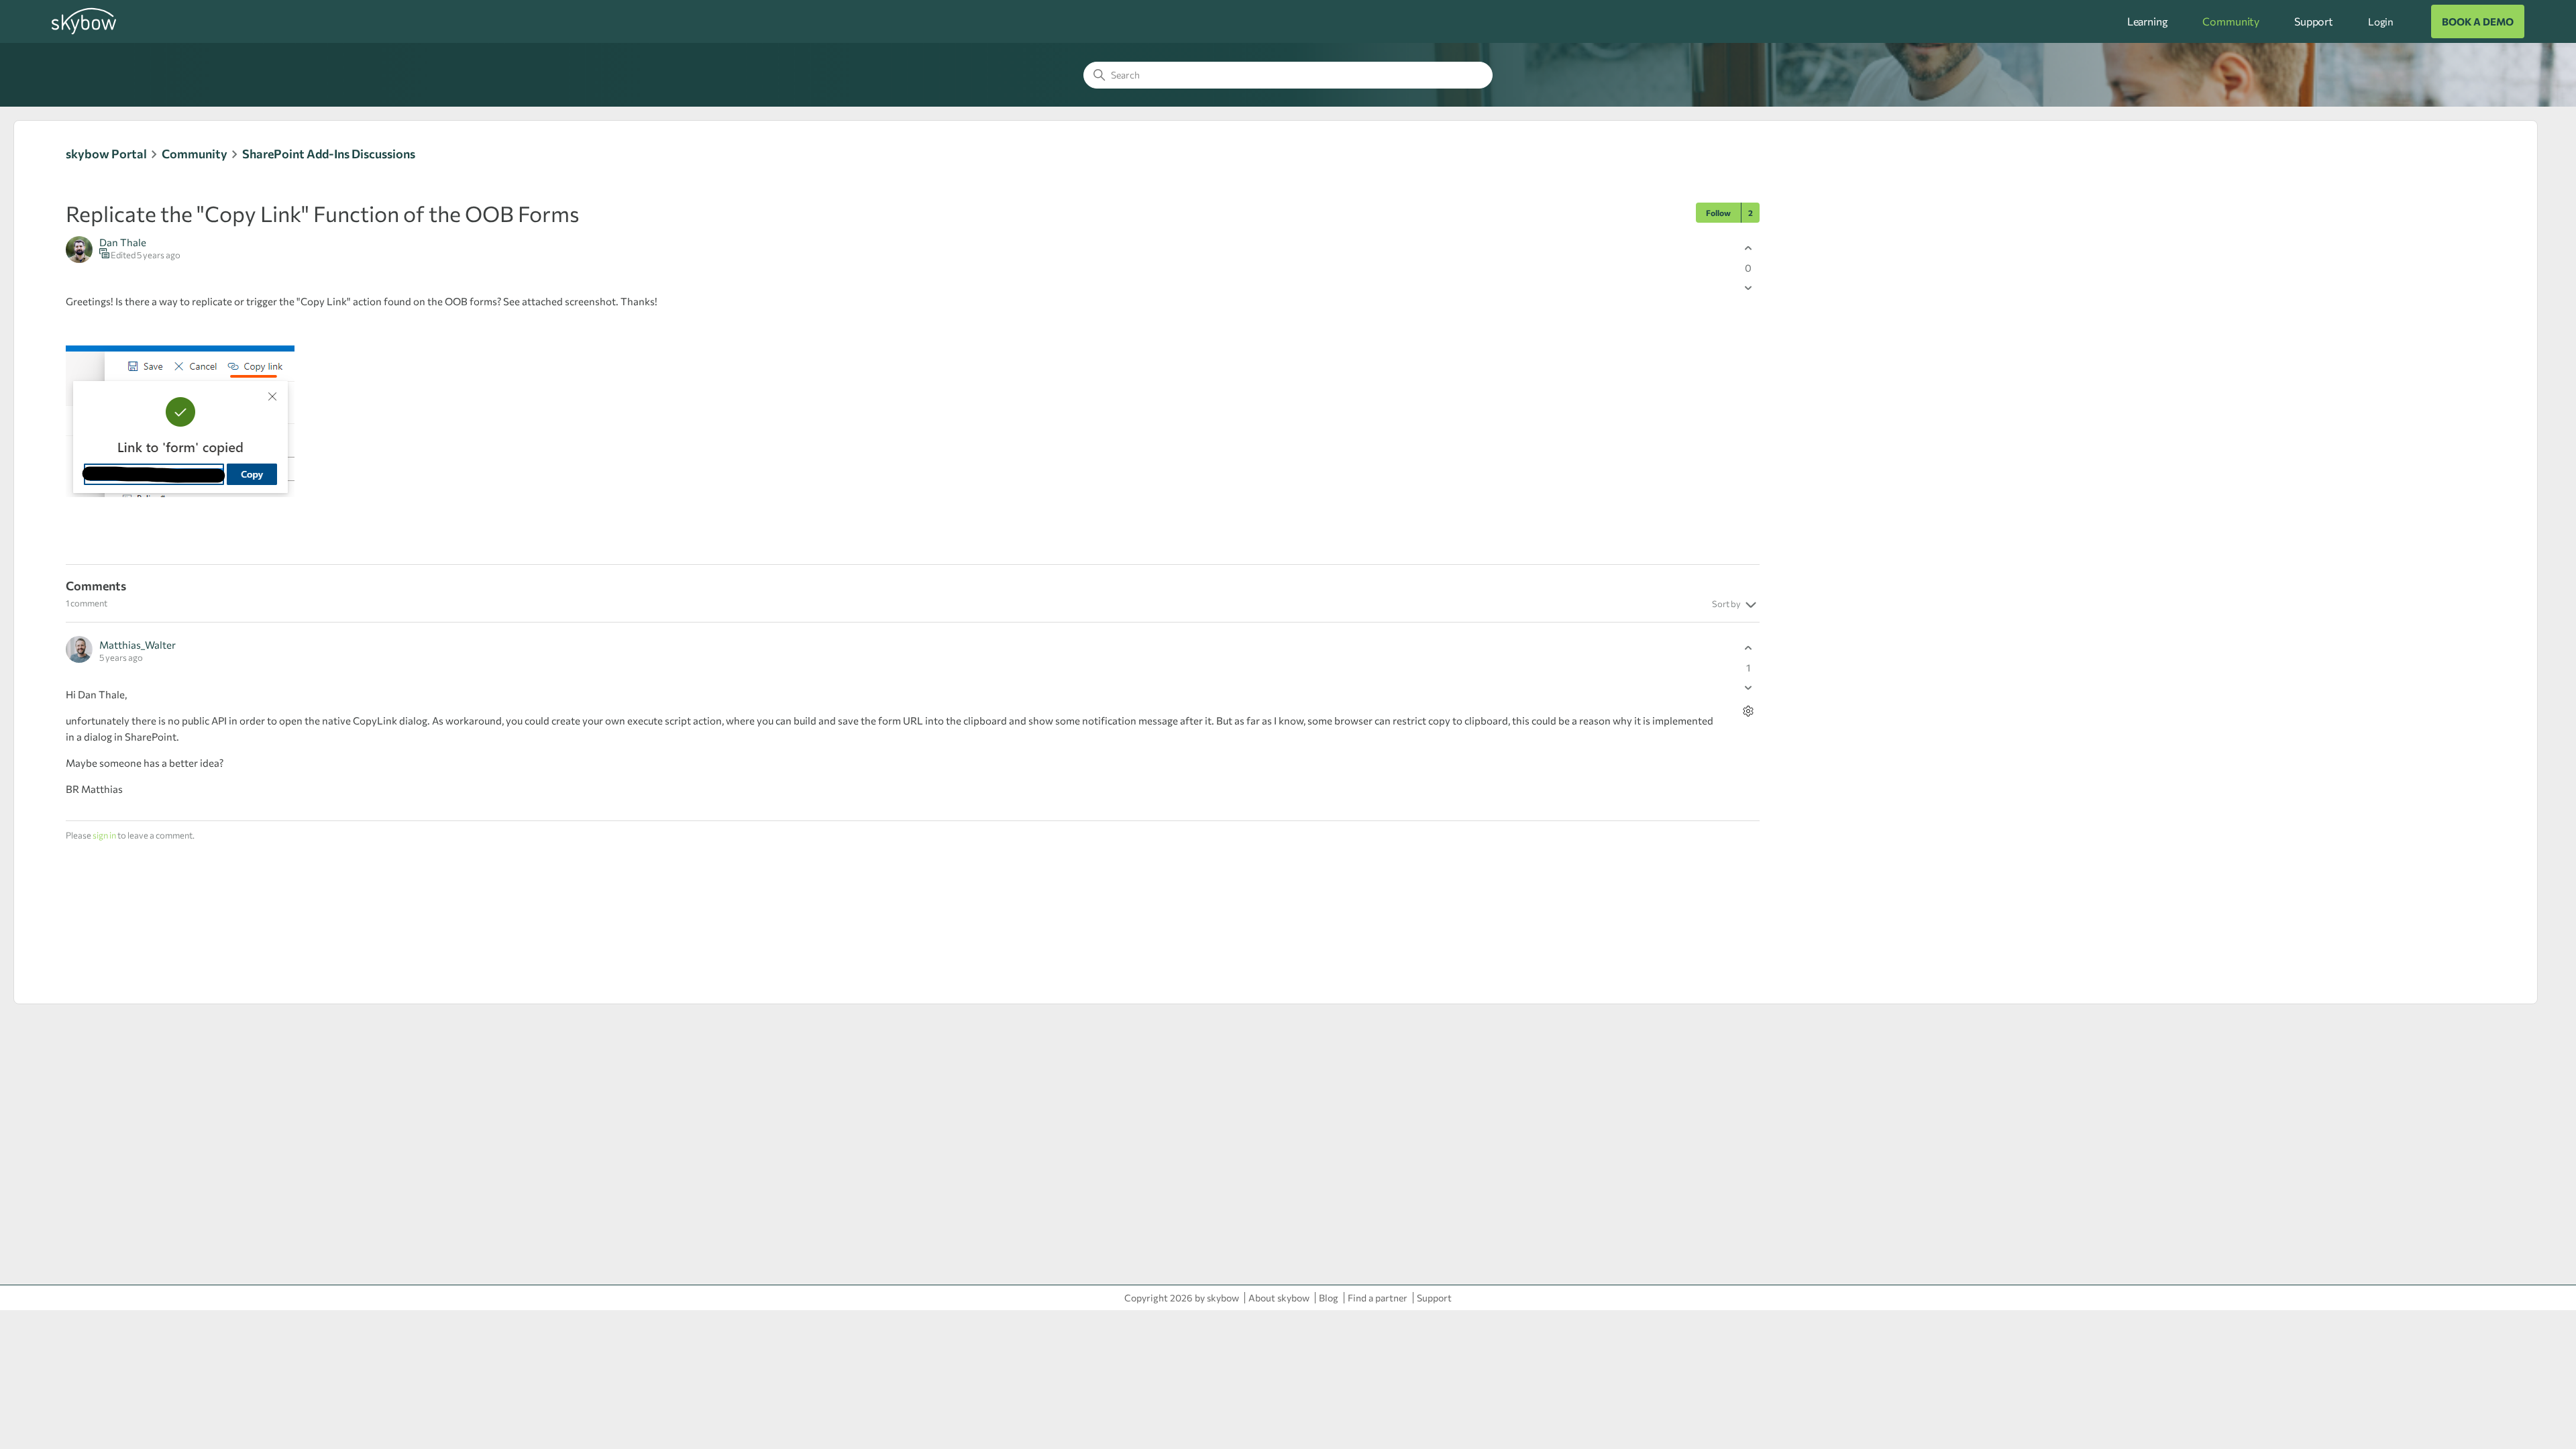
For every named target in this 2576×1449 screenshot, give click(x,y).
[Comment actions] (1748, 711)
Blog (1329, 1298)
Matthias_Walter (138, 645)
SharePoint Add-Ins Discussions (329, 154)
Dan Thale (123, 242)
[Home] (84, 32)
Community (2231, 21)
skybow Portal (106, 154)
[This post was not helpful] (1748, 287)
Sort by (1727, 604)
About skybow (1279, 1298)
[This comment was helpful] (1748, 648)
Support (2314, 21)
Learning (2148, 21)
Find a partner (1378, 1298)
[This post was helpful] (1748, 248)
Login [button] (2381, 21)
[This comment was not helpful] (1748, 687)
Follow (1718, 213)
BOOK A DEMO (2478, 21)
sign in (104, 835)
